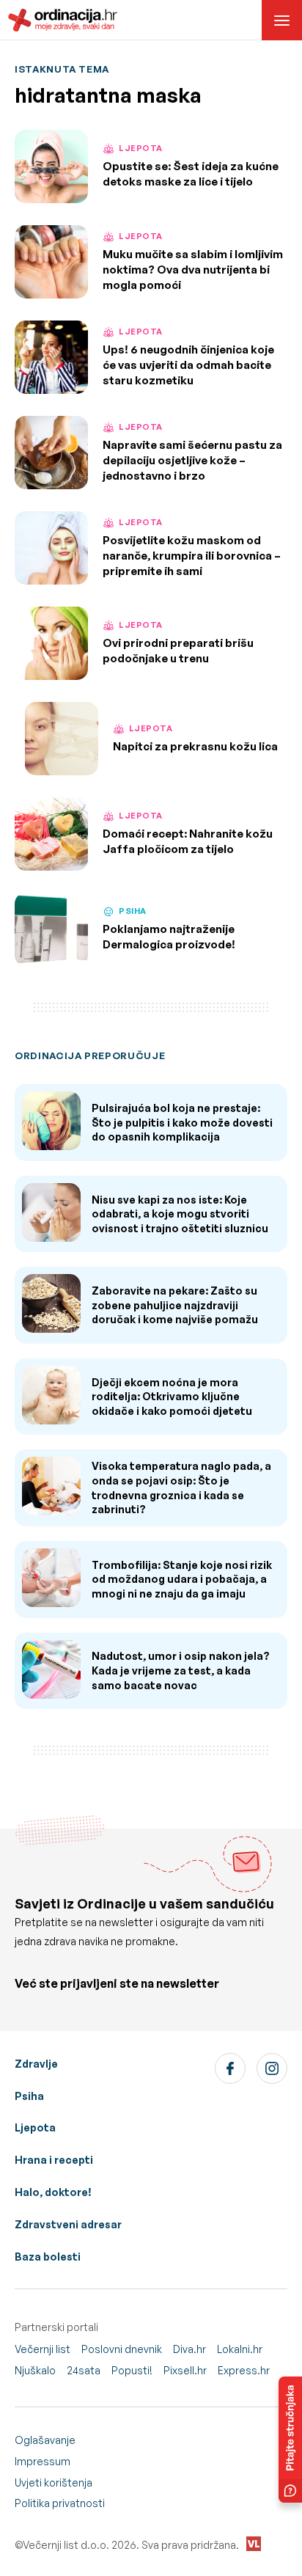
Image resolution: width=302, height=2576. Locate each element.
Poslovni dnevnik (122, 2349)
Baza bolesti (48, 2257)
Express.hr (244, 2370)
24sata (84, 2370)
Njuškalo (35, 2370)
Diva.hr (189, 2349)
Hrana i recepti (54, 2160)
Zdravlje (36, 2064)
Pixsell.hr (185, 2370)
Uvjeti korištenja (54, 2482)
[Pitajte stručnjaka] (290, 2440)
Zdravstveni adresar (68, 2224)
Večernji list (43, 2349)
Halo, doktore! (53, 2192)
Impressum (43, 2461)
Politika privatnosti (60, 2503)
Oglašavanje (45, 2440)
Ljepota (35, 2127)
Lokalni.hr (240, 2349)
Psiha (29, 2096)
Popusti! (132, 2370)
